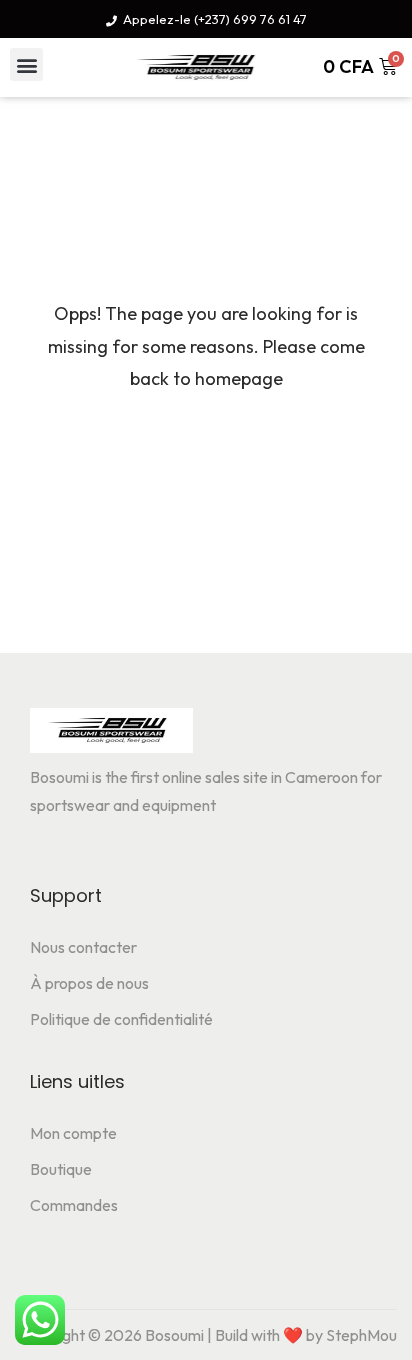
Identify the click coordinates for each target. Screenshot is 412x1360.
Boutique (61, 1169)
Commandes (74, 1205)
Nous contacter (83, 947)
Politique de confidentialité (121, 1019)
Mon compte (73, 1133)
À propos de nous (89, 983)
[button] (26, 64)
